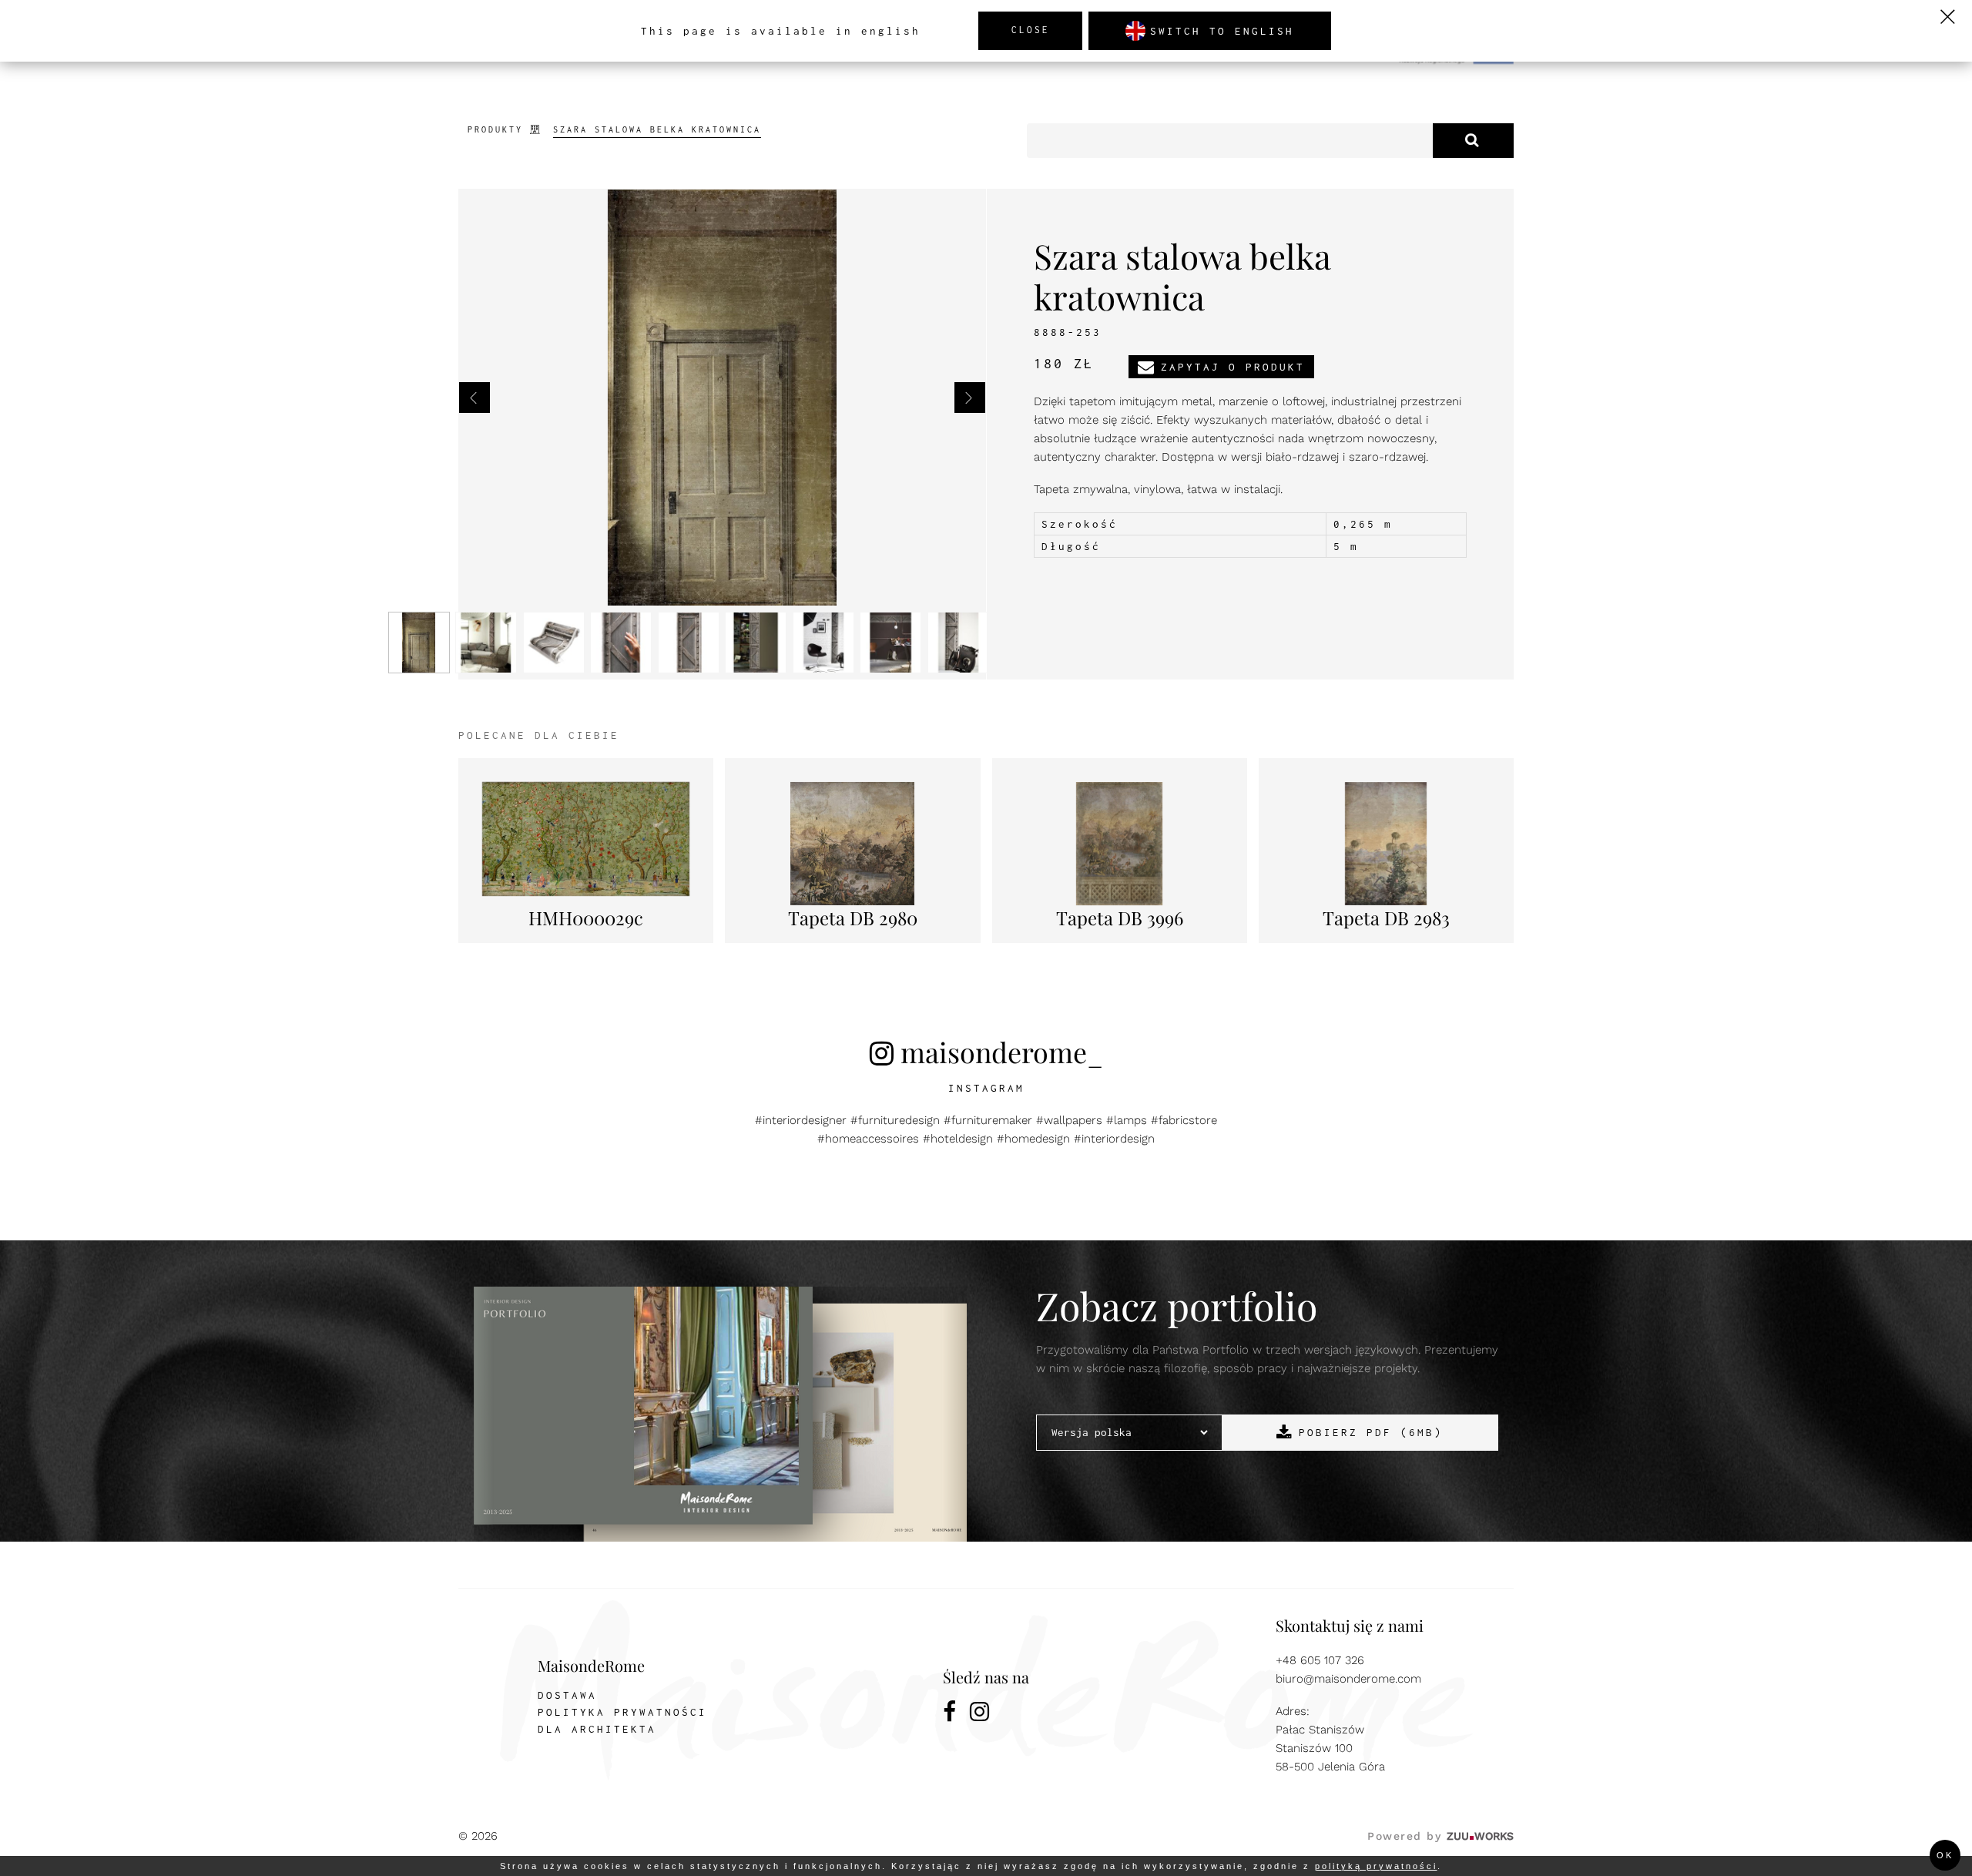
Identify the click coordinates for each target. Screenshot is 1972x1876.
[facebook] (951, 1714)
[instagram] (981, 1714)
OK (1945, 1855)
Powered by (1440, 1836)
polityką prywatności (1376, 1866)
